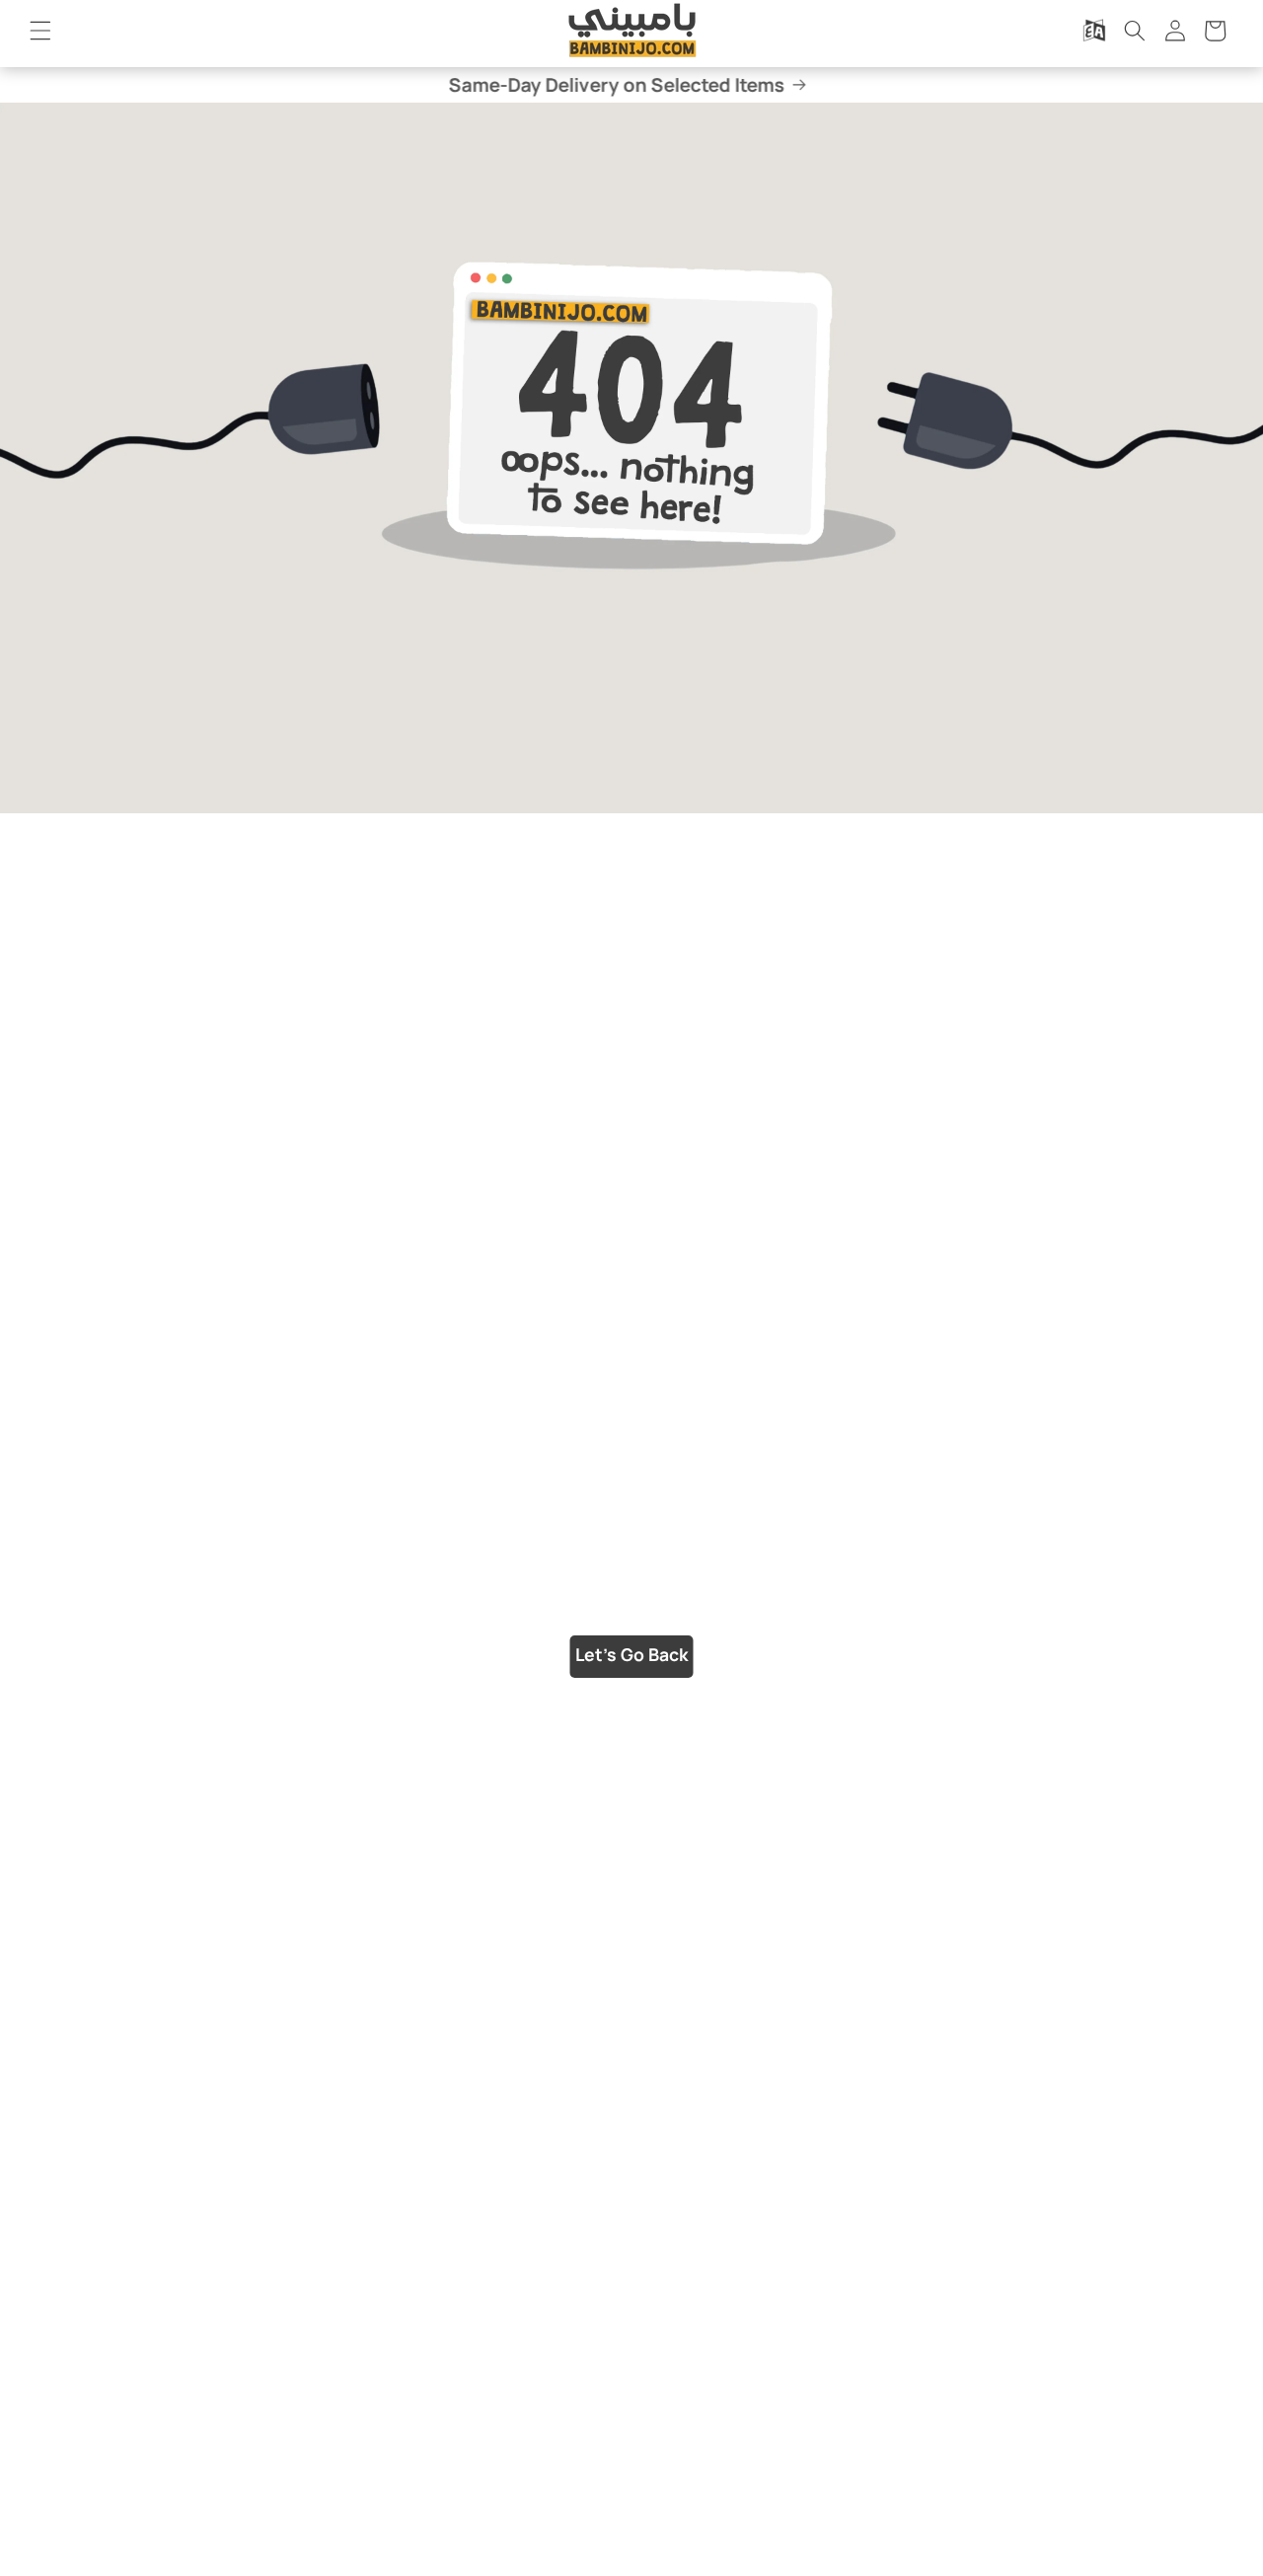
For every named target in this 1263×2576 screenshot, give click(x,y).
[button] (40, 31)
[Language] (1094, 31)
